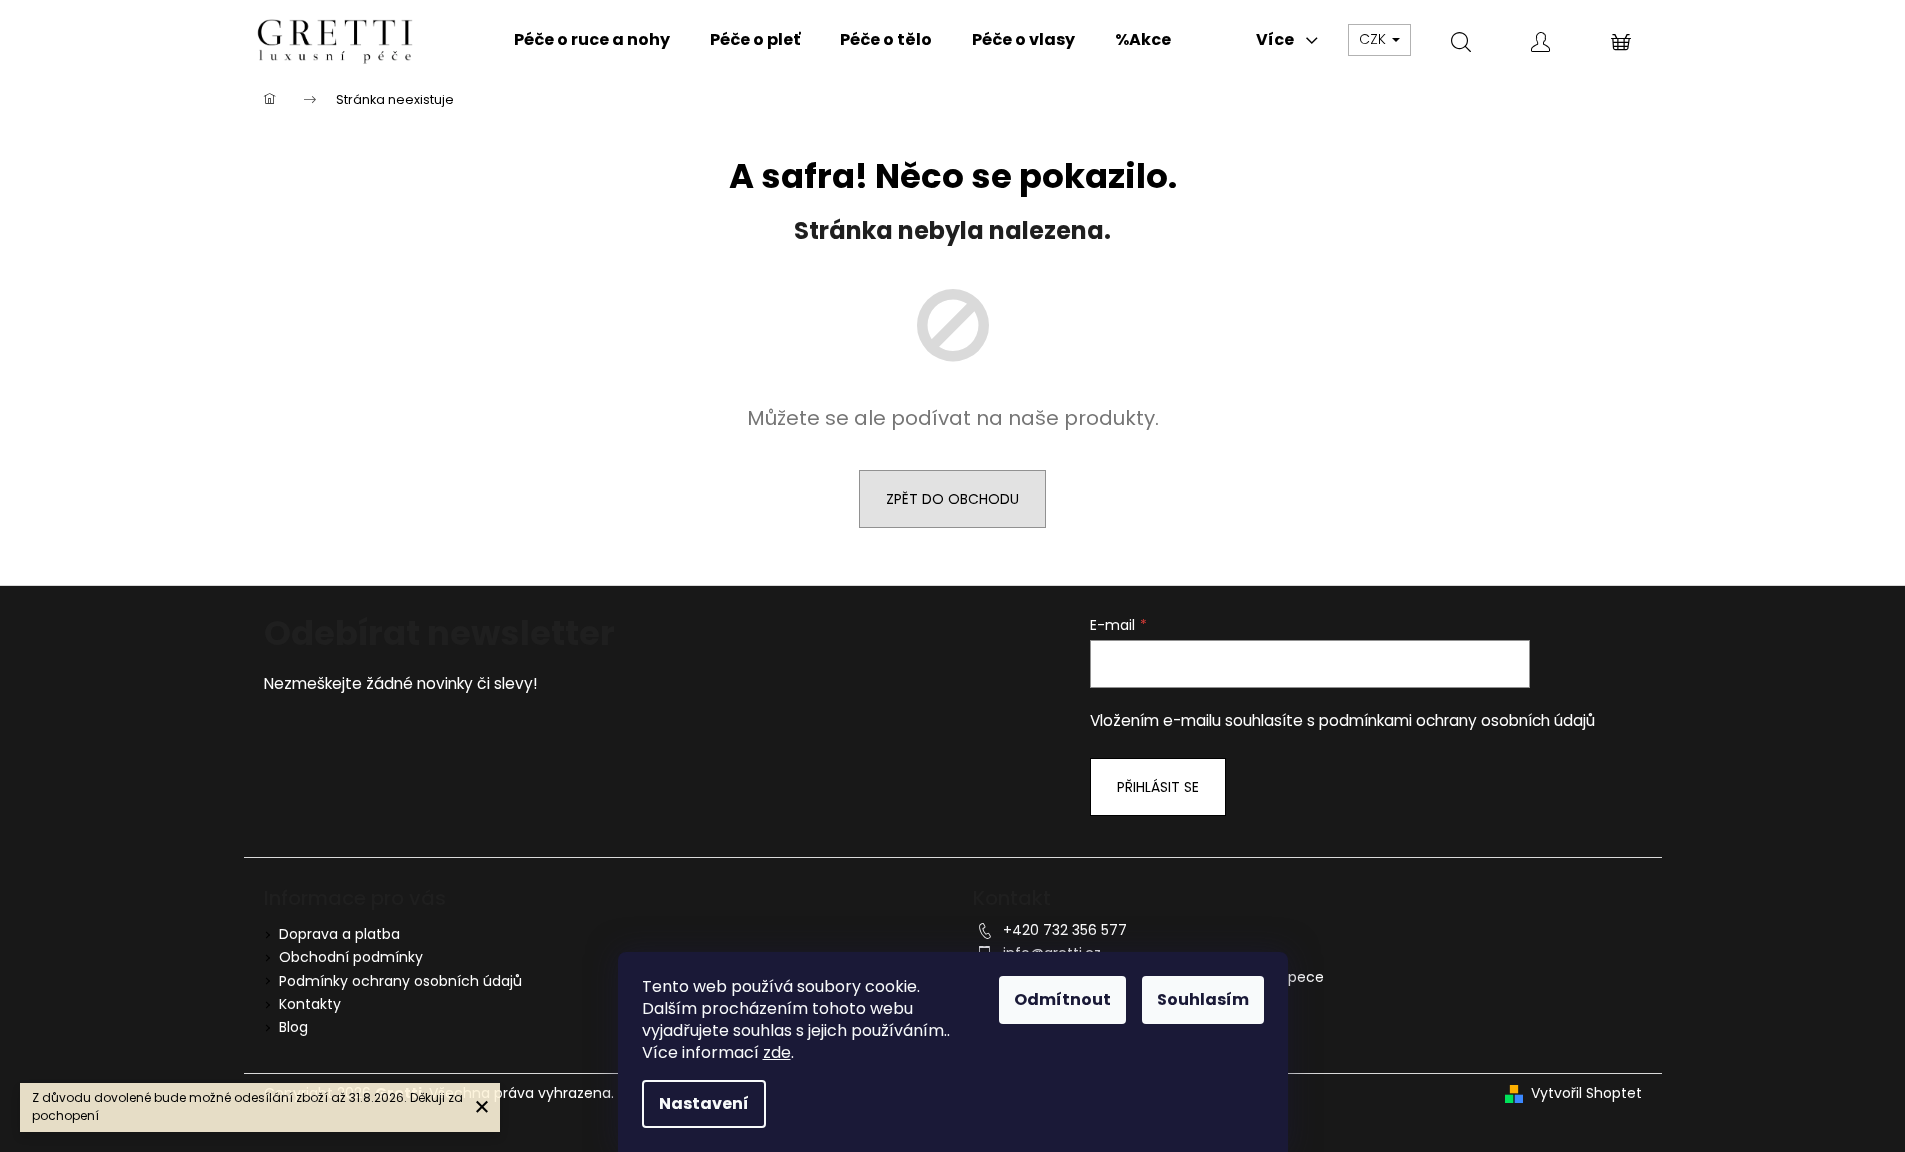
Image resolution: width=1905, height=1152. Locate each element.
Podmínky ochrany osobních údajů (400, 981)
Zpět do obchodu (952, 499)
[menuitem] (592, 40)
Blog (293, 1027)
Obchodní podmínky (351, 957)
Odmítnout (1062, 999)
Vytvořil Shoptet (1586, 1093)
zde (777, 1052)
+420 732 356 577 (1065, 930)
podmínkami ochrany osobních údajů (1457, 720)
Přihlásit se (1158, 787)
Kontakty (310, 1004)
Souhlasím (1203, 999)
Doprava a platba (339, 934)
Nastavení (704, 1103)
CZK (1374, 39)
